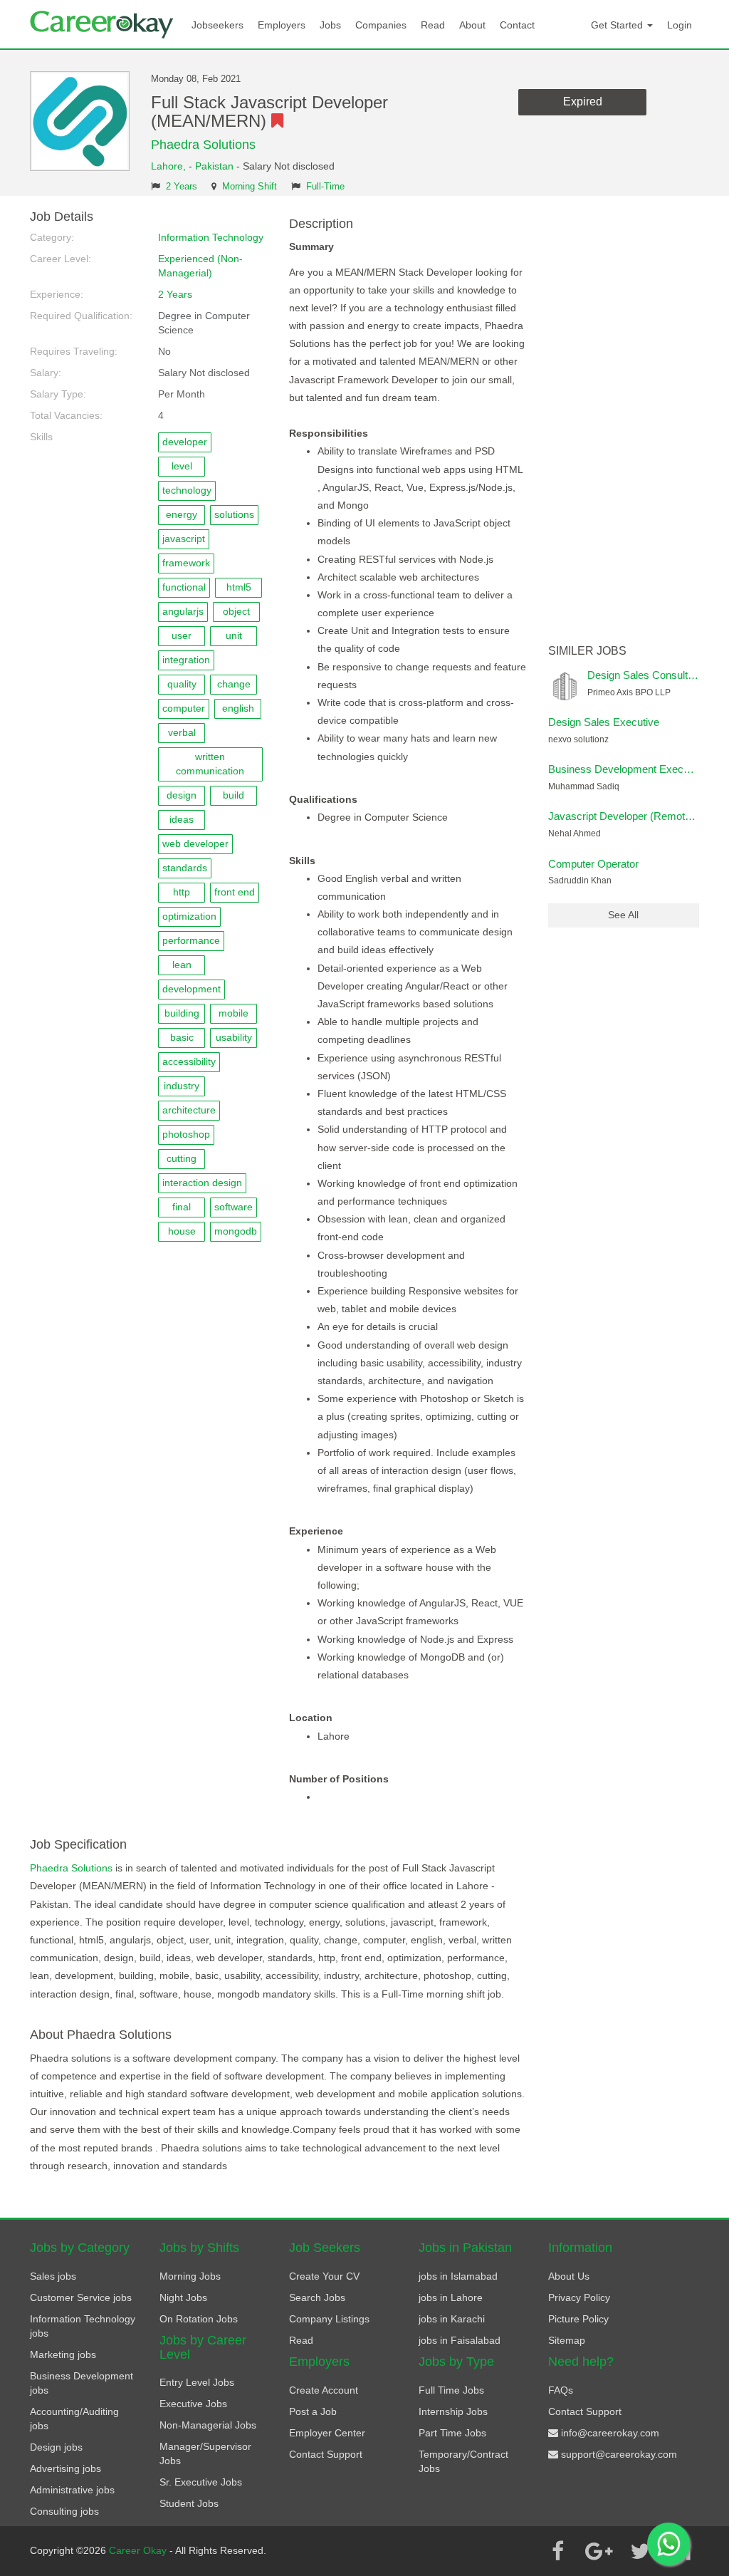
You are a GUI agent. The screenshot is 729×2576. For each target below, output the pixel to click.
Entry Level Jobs (197, 2382)
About (472, 25)
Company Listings (329, 2319)
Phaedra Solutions (203, 145)
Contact (517, 25)
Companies (381, 25)
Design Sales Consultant (645, 675)
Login (680, 25)
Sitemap (567, 2340)
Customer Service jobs (81, 2297)
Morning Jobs (190, 2276)
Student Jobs (189, 2503)
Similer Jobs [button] (587, 651)
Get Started (618, 25)
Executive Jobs (193, 2404)
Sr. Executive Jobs (201, 2482)
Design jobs (56, 2447)
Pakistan (214, 166)
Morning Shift (250, 187)
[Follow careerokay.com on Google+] (599, 2551)
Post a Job (313, 2411)
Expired (583, 102)
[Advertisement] (624, 424)
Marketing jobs (63, 2354)
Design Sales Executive (604, 722)
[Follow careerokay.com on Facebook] (557, 2551)
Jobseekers (217, 25)
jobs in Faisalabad (460, 2340)
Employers (282, 25)
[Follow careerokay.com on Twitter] (640, 2551)
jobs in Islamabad (458, 2276)
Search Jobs (317, 2297)
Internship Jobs (453, 2411)
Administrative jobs (72, 2490)
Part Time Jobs (452, 2433)
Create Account (324, 2390)
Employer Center (327, 2433)
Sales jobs (53, 2276)
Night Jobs (183, 2297)
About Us (569, 2276)
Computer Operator (593, 864)
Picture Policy (578, 2319)
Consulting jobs (64, 2511)
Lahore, (170, 166)
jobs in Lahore (451, 2297)
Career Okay (139, 2550)
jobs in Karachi (452, 2319)
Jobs (330, 25)
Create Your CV (324, 2276)
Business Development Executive (627, 769)
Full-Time (325, 187)
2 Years (182, 187)
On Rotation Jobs (199, 2319)
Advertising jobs (65, 2468)
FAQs (561, 2390)
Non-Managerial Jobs (208, 2425)
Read (433, 25)
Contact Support (326, 2454)
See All (623, 915)
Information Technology (211, 237)
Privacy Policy (579, 2297)
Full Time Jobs (451, 2390)
